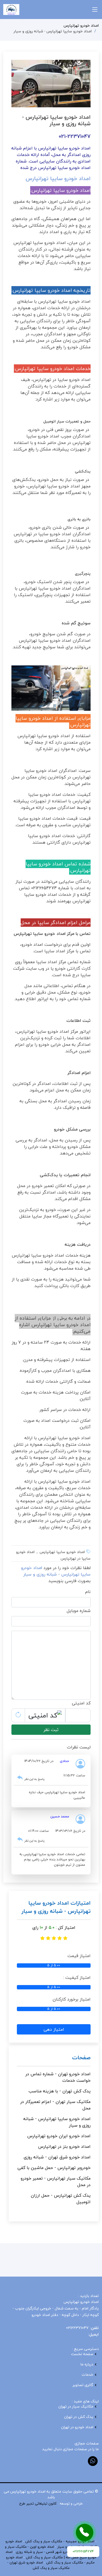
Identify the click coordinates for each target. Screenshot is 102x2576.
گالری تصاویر (83, 2385)
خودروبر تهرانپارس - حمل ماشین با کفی (54, 2168)
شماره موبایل (79, 1611)
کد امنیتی (81, 1703)
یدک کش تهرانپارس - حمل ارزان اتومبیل (61, 2199)
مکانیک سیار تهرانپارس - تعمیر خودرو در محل (56, 2181)
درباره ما (87, 2364)
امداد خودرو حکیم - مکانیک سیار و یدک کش (50, 2560)
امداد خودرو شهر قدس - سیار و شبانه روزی (48, 2552)
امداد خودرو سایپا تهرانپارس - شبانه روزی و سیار (57, 2122)
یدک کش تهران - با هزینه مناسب (60, 2091)
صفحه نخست (82, 2354)
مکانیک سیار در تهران (76, 2406)
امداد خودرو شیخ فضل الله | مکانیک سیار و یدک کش (51, 2555)
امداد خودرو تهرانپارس (81, 25)
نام (88, 1592)
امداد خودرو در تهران (77, 2427)
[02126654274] (85, 2533)
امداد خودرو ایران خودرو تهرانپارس (59, 2136)
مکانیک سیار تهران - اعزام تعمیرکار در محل (55, 2105)
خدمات (87, 2375)
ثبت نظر (51, 1730)
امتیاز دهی (54, 2029)
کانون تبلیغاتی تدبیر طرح (38, 2503)
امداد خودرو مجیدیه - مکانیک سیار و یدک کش (60, 2541)
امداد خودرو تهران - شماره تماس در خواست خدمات (58, 2077)
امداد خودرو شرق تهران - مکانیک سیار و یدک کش (38, 2565)
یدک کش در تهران (79, 2417)
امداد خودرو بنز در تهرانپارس (64, 2146)
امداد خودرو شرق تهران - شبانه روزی (57, 2157)
